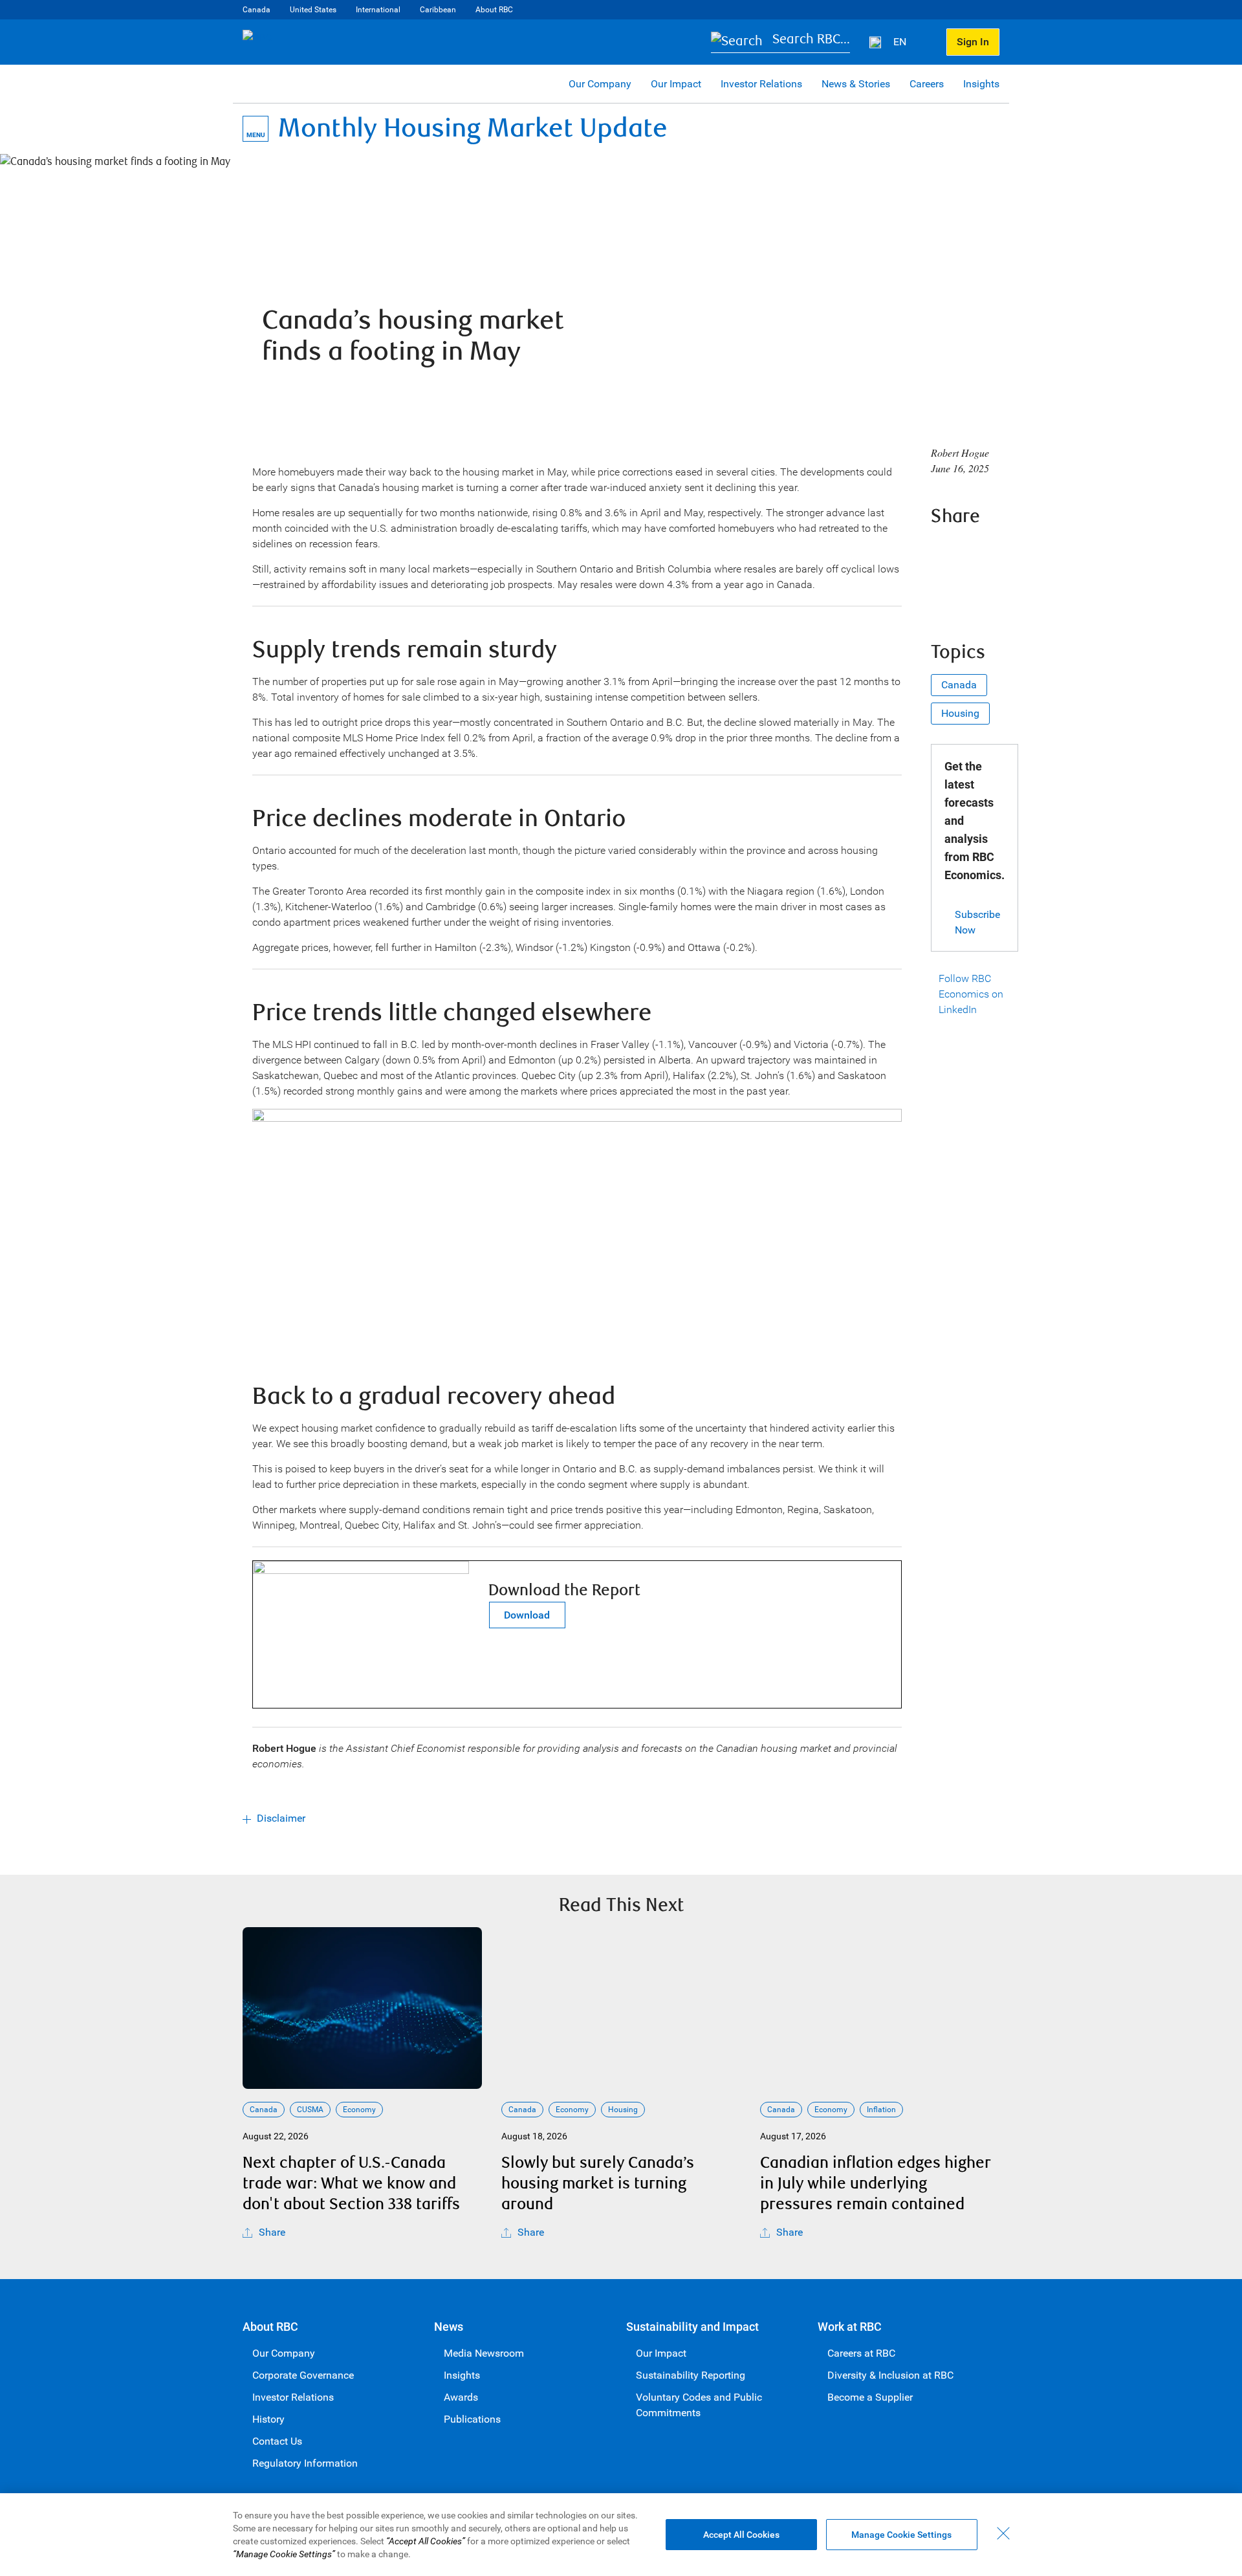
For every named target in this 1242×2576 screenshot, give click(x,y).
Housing (960, 713)
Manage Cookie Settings (901, 2535)
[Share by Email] (979, 588)
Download (527, 1615)
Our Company (600, 84)
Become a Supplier (870, 2397)
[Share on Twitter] (979, 551)
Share (272, 2232)
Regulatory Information (305, 2463)
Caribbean (438, 10)
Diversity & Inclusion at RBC (890, 2375)
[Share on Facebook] (944, 551)
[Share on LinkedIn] (944, 588)
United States (313, 10)
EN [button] (901, 42)
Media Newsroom (484, 2353)
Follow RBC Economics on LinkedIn (971, 994)
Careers (927, 84)
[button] (780, 42)
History (268, 2419)
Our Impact (676, 84)
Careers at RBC (861, 2353)
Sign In (973, 42)
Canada (256, 10)
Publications (472, 2419)
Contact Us (277, 2441)
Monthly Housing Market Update (473, 128)
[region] (621, 2535)
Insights (981, 84)
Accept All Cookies (741, 2535)
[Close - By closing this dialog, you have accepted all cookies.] (1003, 2533)
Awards (461, 2397)
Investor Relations (761, 84)
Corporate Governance (303, 2375)
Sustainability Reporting (691, 2375)
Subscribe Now (977, 922)
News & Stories (856, 84)
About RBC (494, 10)
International (378, 10)
